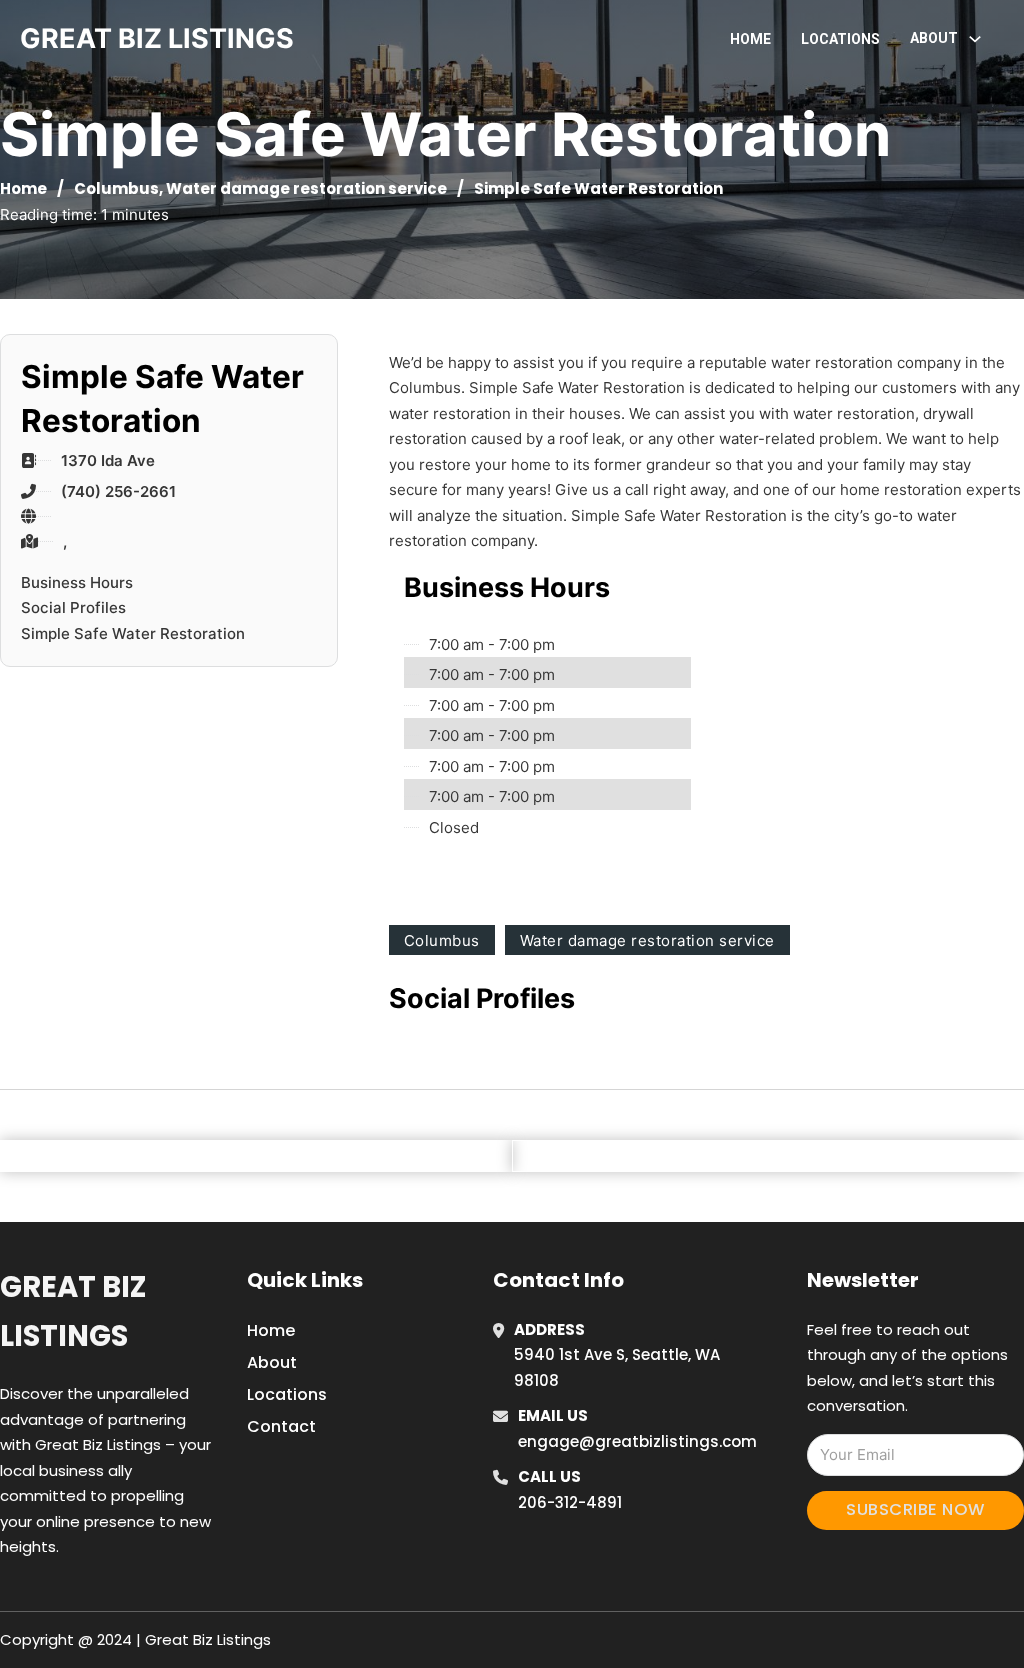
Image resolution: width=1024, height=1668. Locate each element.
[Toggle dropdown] (975, 39)
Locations (840, 39)
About (272, 1362)
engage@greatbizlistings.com (637, 1441)
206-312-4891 (570, 1502)
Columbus (116, 188)
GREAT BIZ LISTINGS (157, 38)
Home (750, 39)
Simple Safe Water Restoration (133, 633)
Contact (281, 1426)
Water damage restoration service (306, 188)
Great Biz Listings (73, 1311)
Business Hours (77, 582)
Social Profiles (73, 607)
